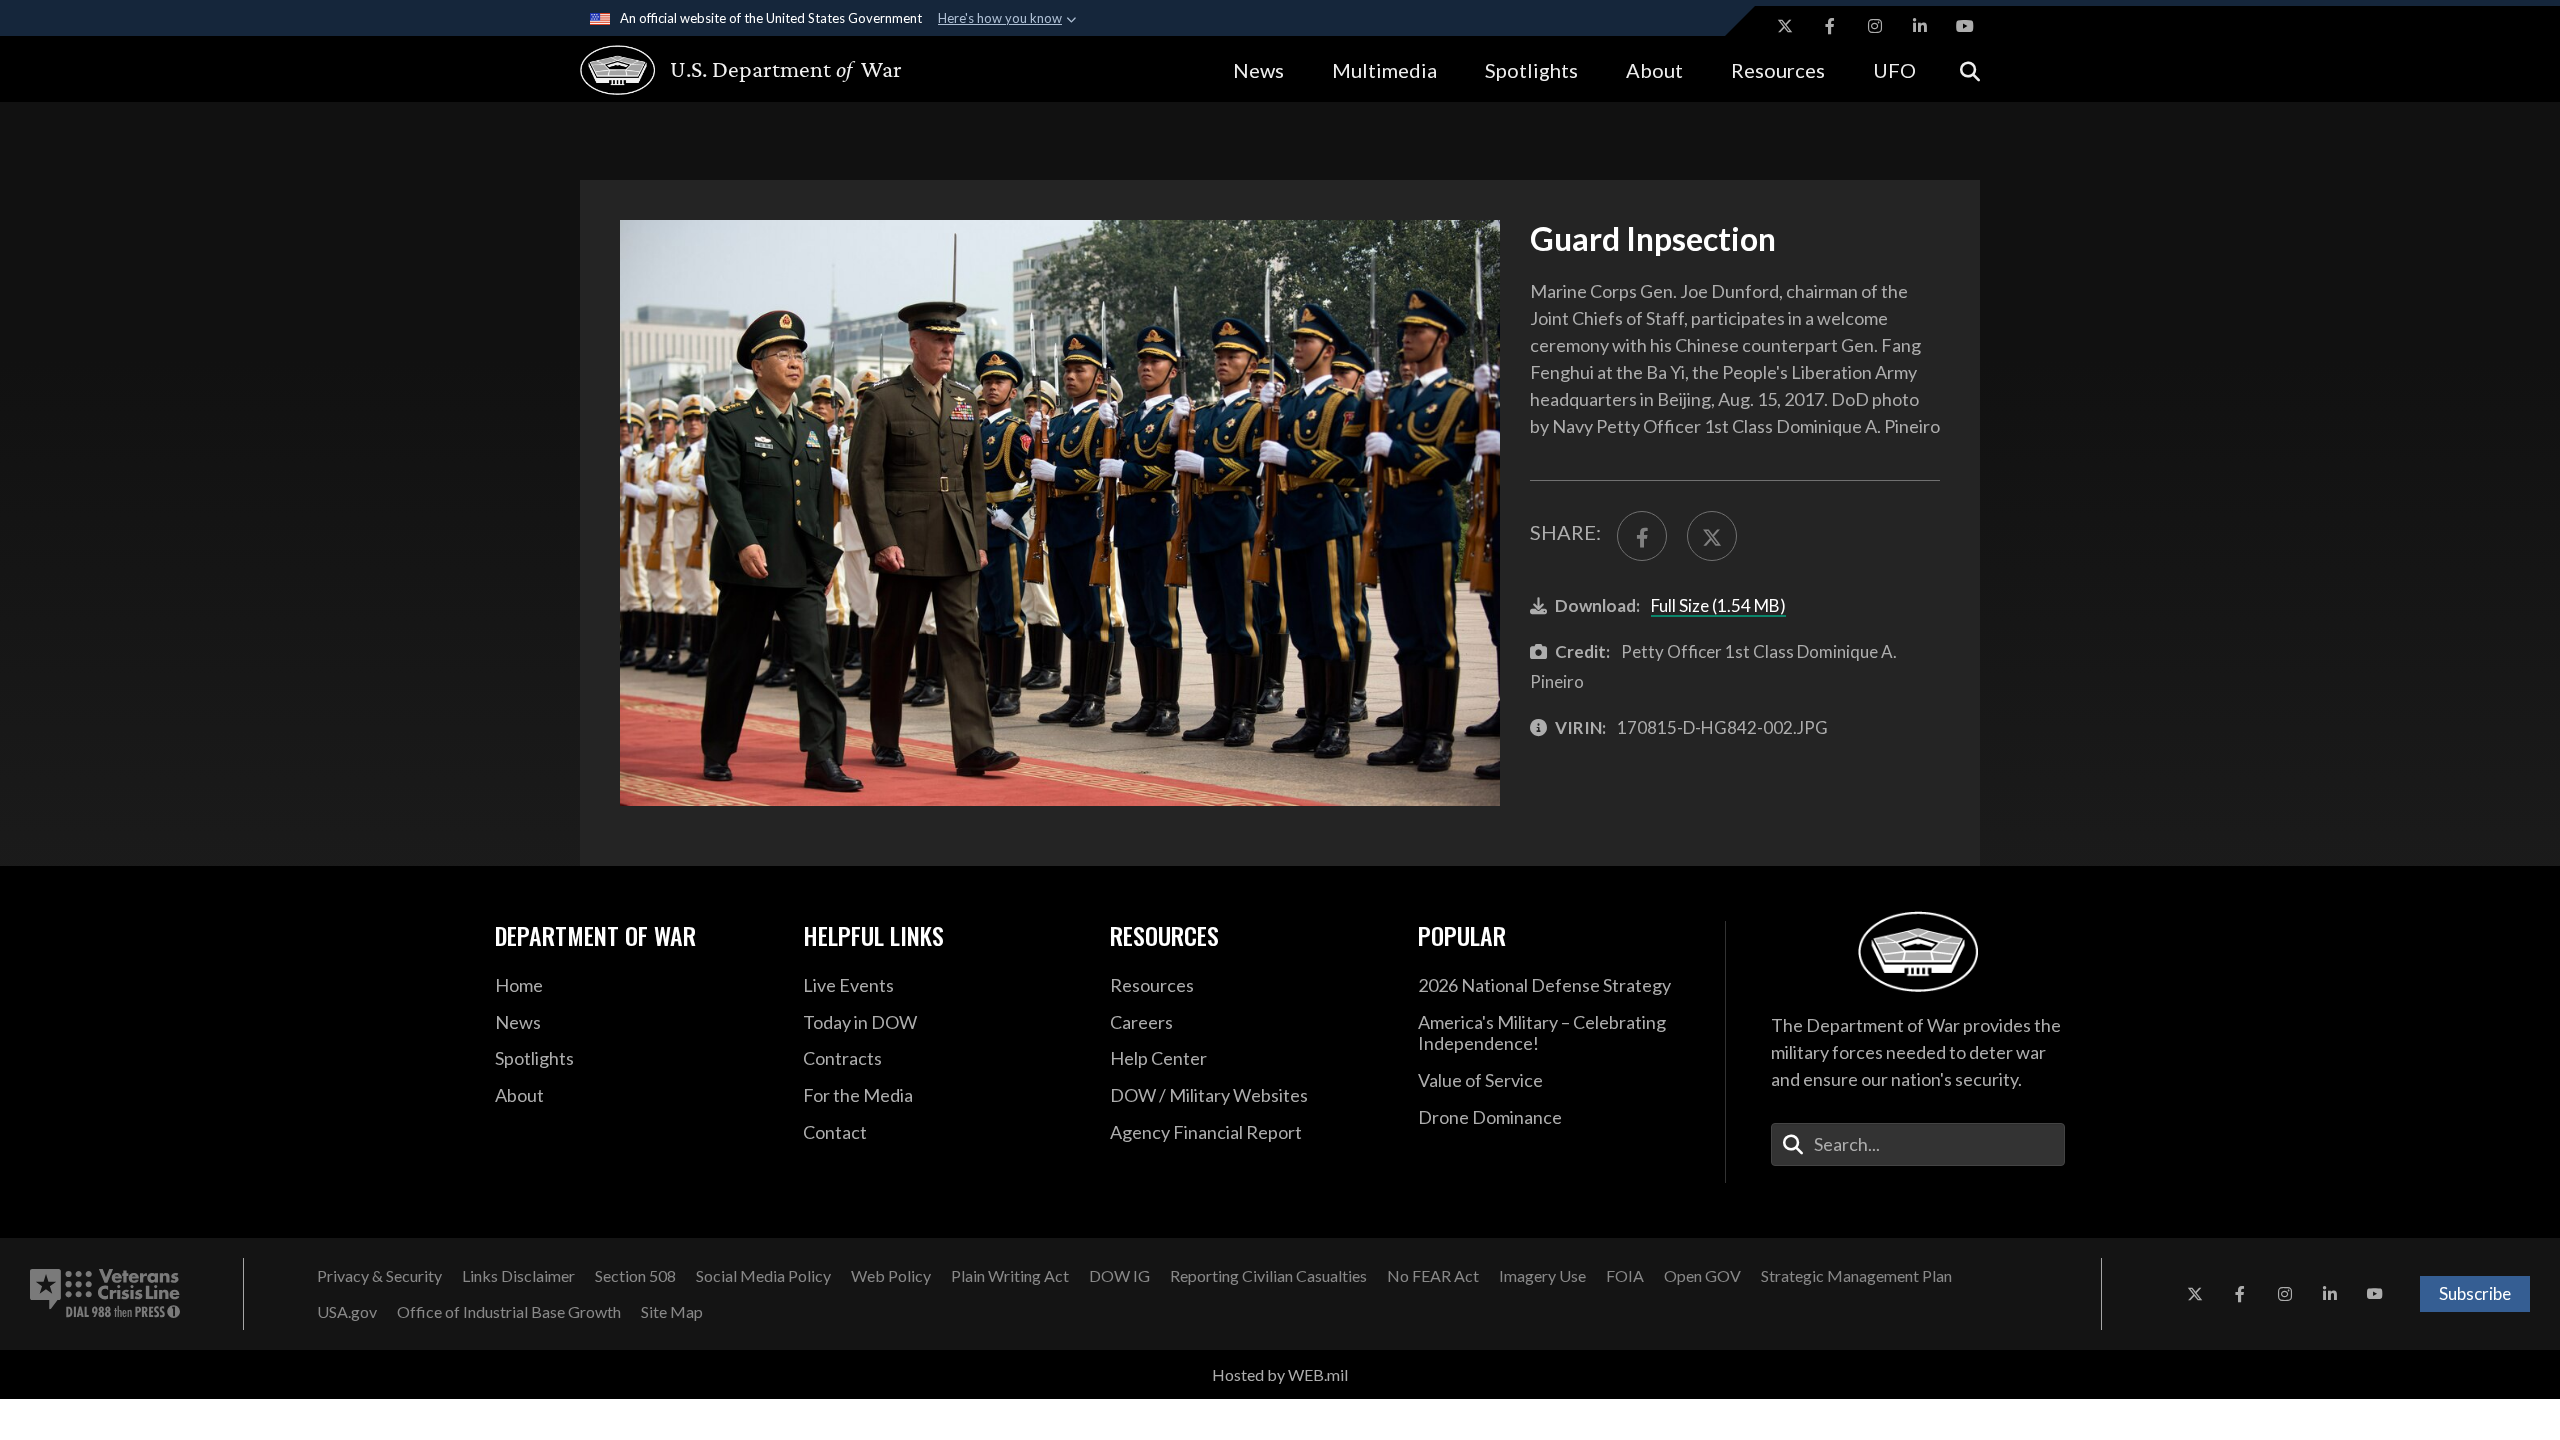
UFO (1894, 70)
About (1654, 70)
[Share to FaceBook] (1642, 536)
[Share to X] (1712, 536)
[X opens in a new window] (1785, 26)
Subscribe (2475, 1293)
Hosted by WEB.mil (1280, 1374)
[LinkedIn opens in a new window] (1920, 26)
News (1258, 70)
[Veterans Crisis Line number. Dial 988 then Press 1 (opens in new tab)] (105, 1294)
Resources (1778, 70)
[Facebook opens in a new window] (1830, 26)
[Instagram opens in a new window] (1875, 26)
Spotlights (1531, 70)
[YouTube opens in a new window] (1965, 26)
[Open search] (1970, 69)
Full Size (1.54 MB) (1718, 605)
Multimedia (1384, 70)
